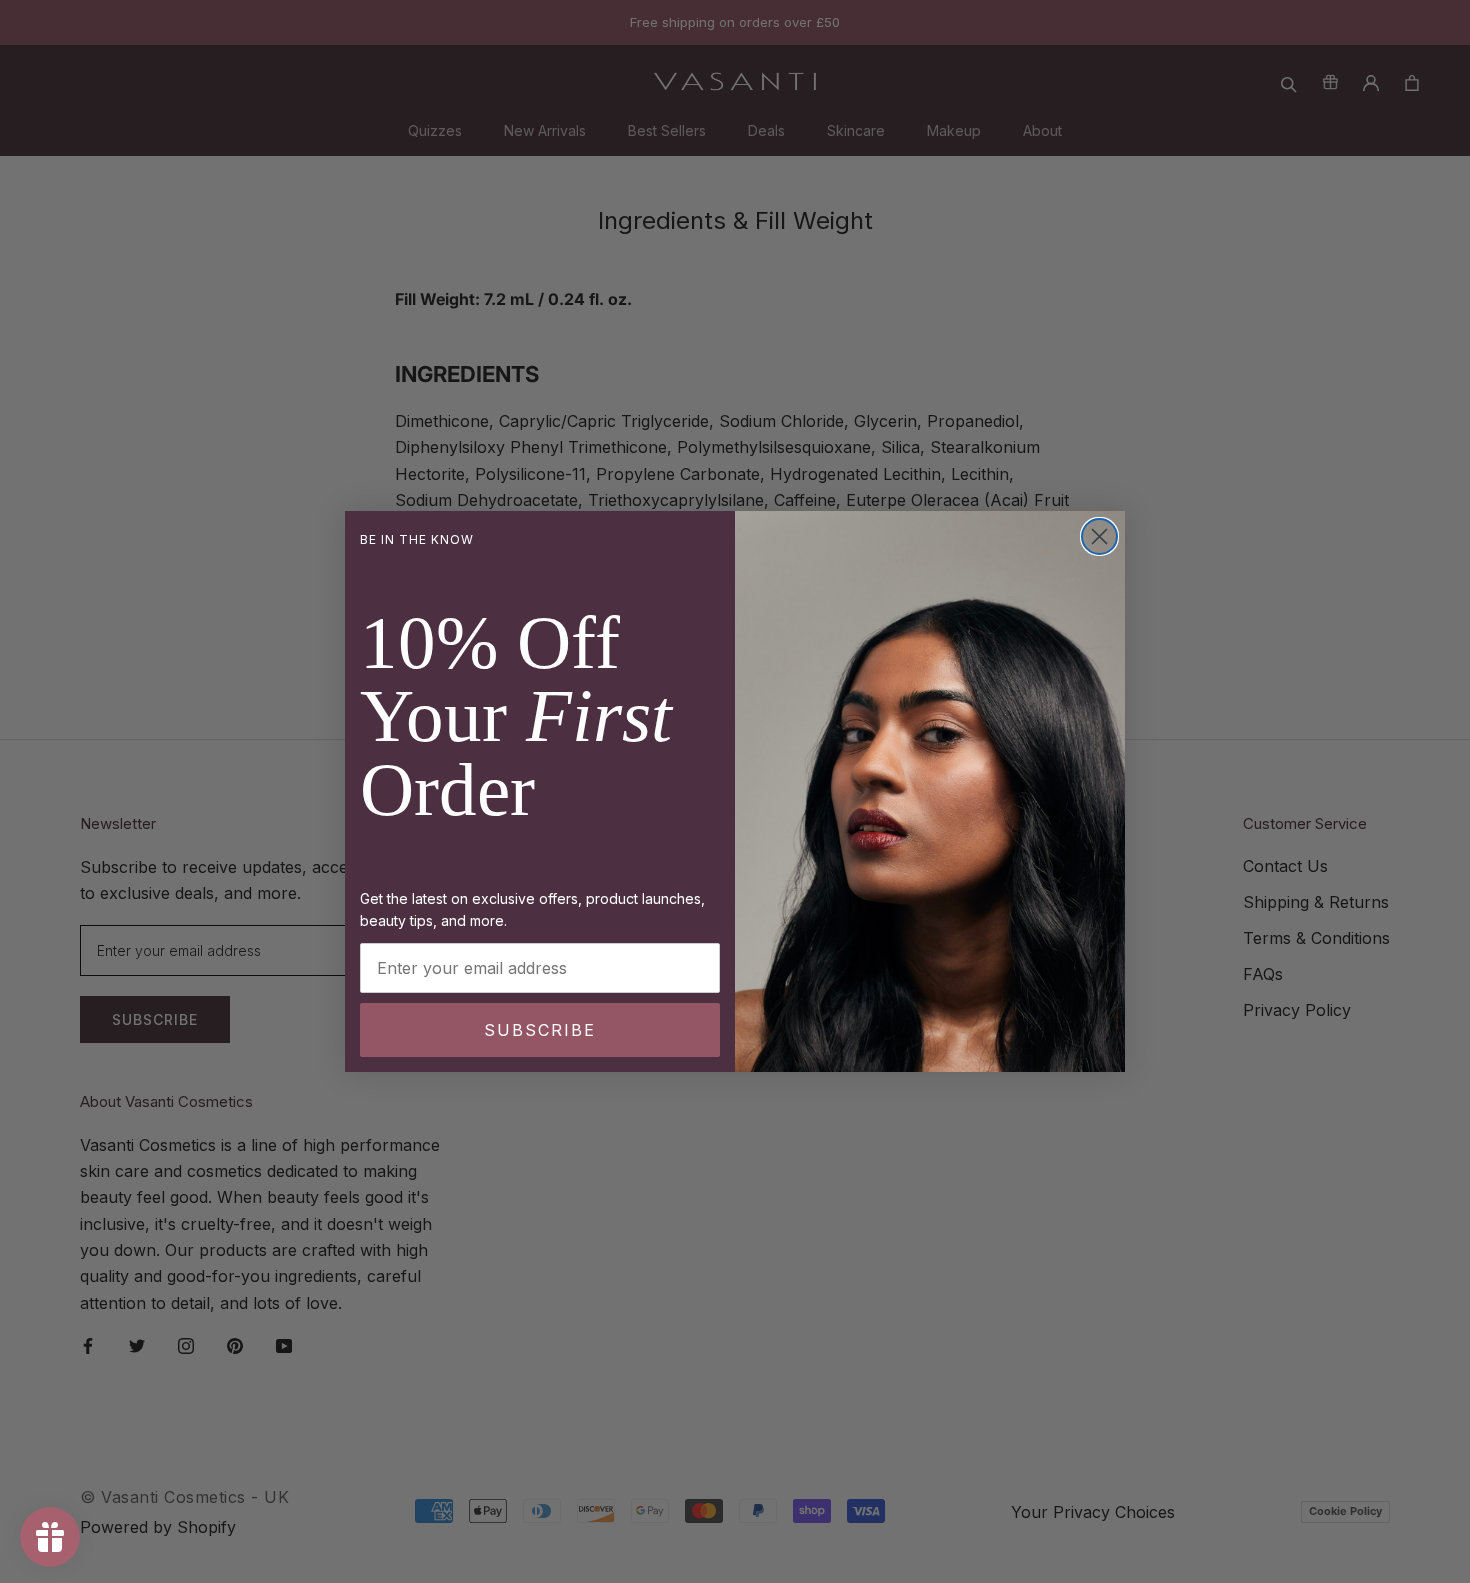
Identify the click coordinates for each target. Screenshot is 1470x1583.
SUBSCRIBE (540, 1030)
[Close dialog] (1099, 536)
